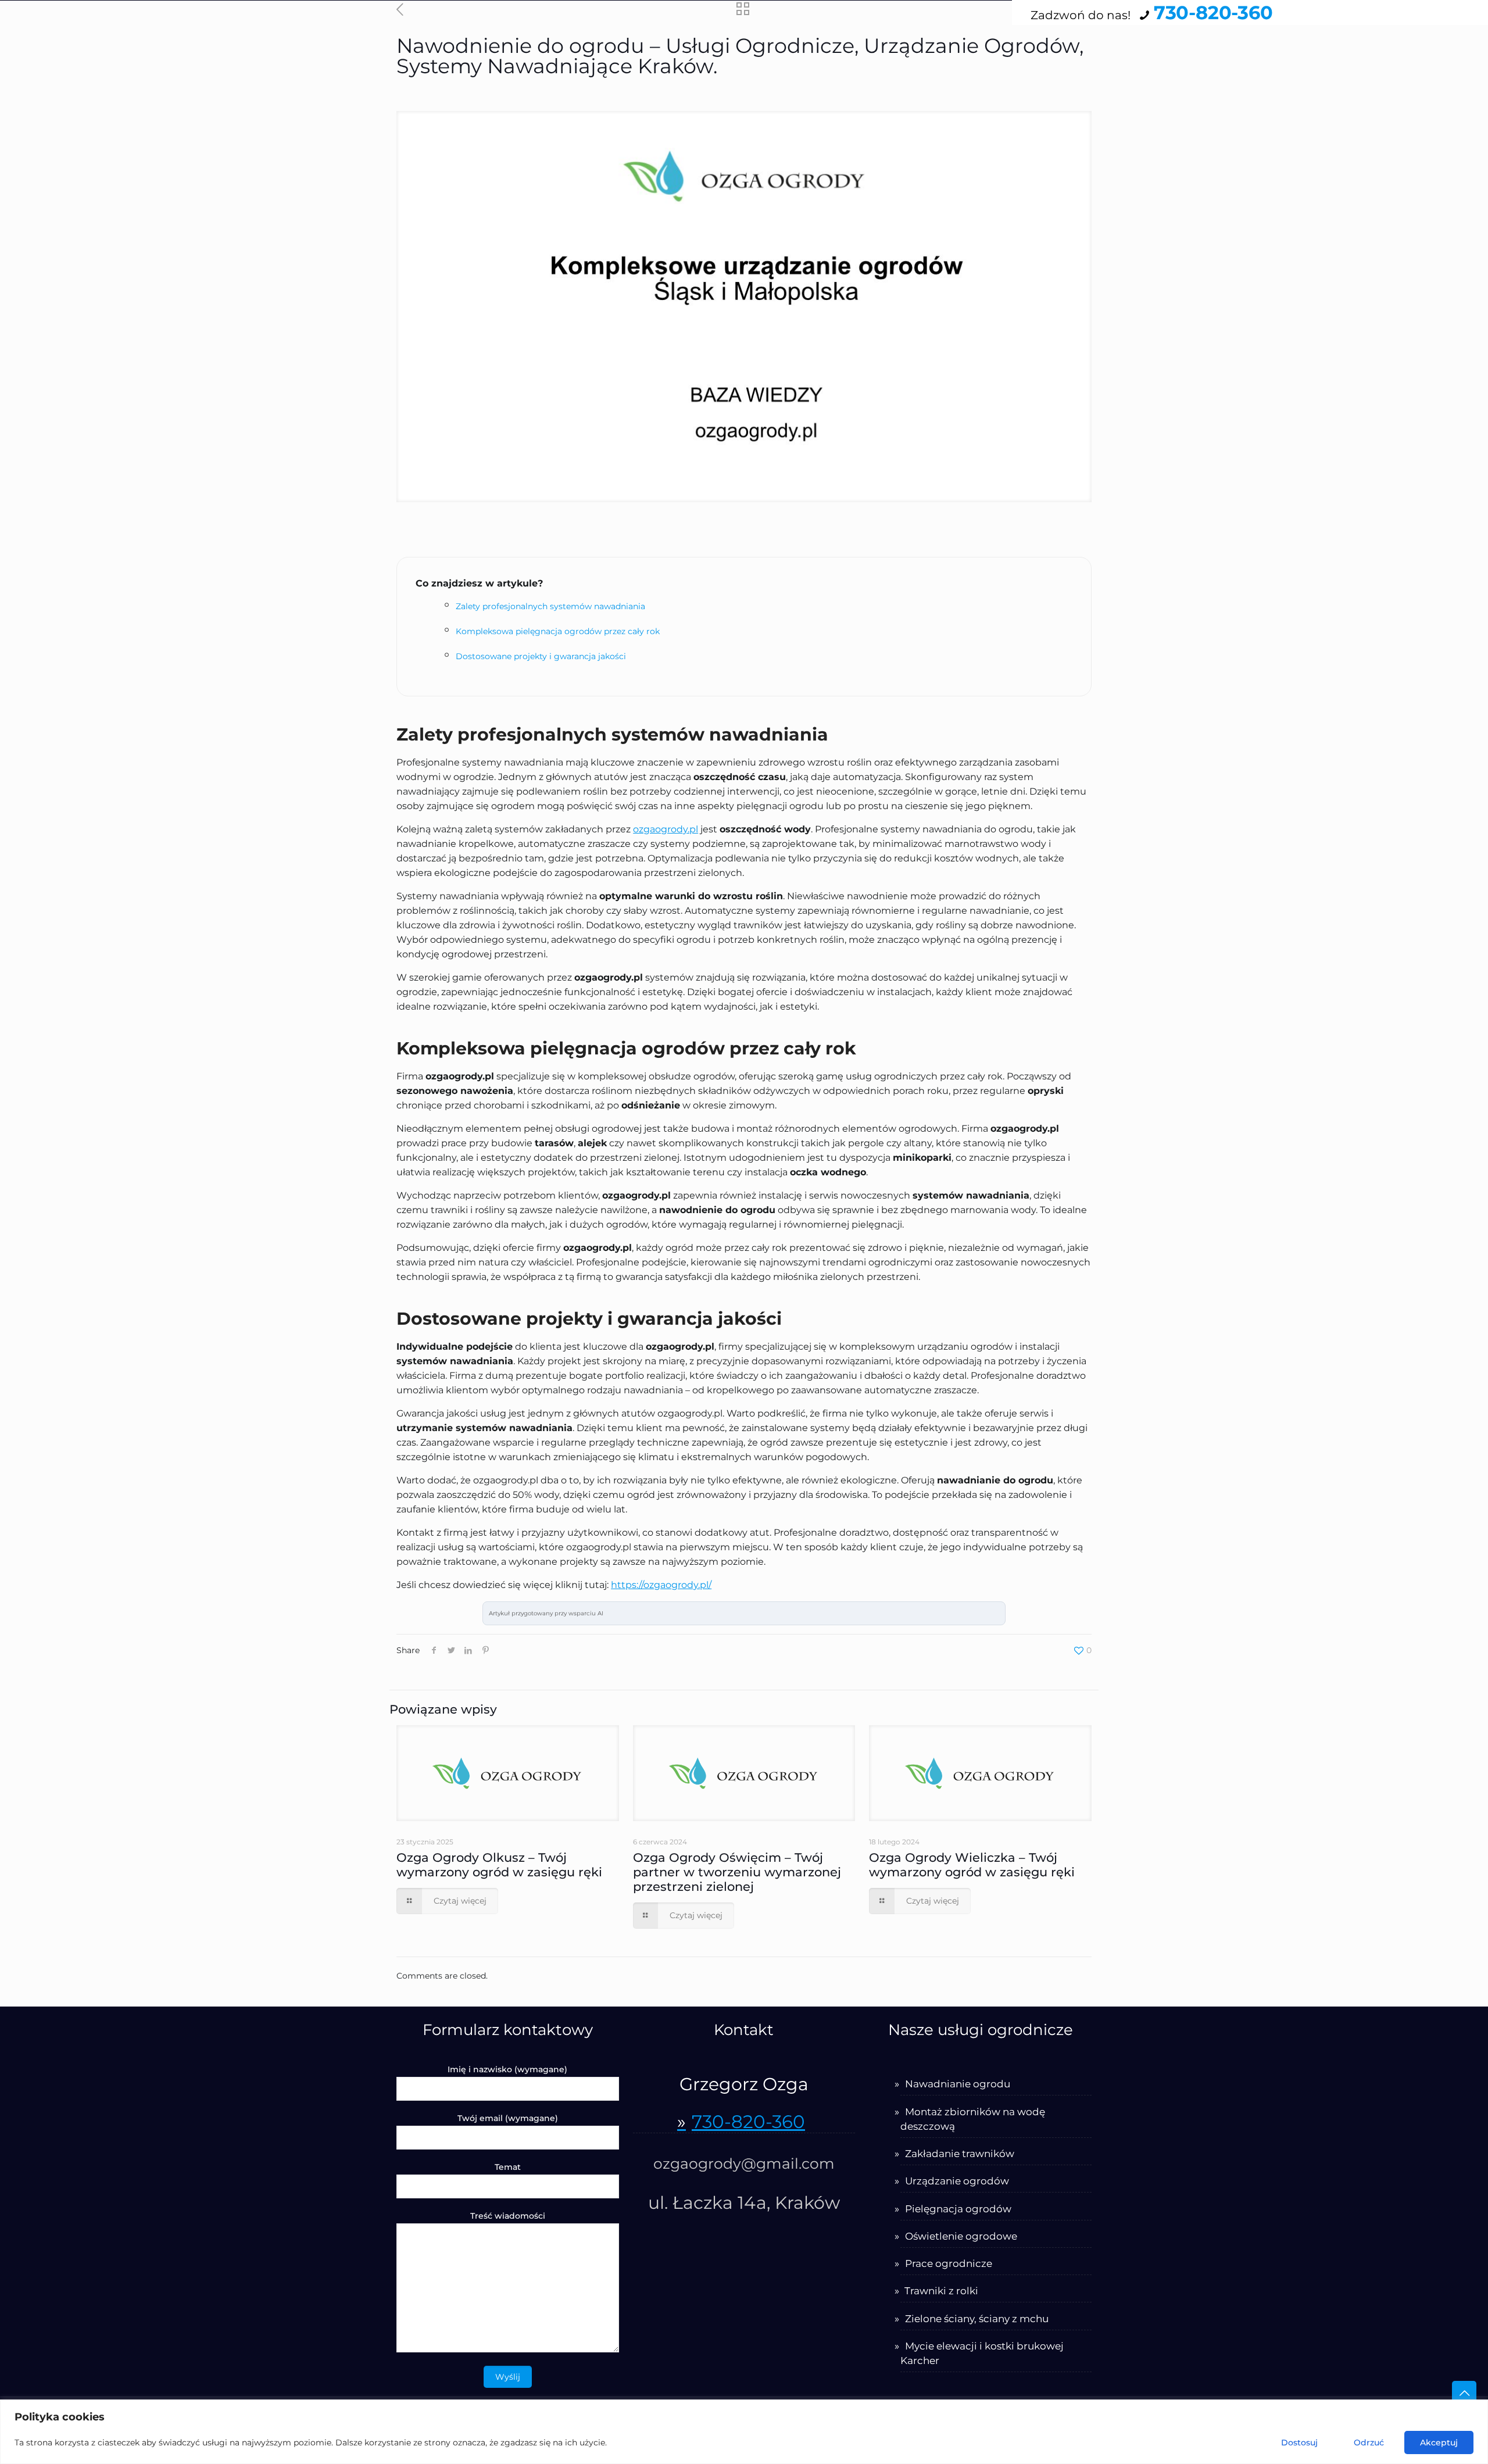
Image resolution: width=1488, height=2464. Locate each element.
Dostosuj (1299, 2442)
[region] (744, 2432)
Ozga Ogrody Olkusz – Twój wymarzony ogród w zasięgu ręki (499, 1865)
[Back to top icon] (1464, 2393)
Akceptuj (1439, 2442)
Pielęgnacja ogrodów (958, 2209)
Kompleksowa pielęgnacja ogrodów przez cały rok (558, 631)
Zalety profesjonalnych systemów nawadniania (550, 606)
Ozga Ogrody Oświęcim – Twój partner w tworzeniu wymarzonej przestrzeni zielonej (737, 1872)
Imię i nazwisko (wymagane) (507, 2069)
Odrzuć (1369, 2442)
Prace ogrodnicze (949, 2263)
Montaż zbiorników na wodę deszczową (973, 2119)
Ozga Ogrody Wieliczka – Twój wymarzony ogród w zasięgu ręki (972, 1865)
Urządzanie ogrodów (957, 2181)
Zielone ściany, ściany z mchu (977, 2319)
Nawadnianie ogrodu (958, 2084)
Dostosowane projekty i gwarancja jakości (541, 656)
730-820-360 (1213, 12)
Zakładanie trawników (960, 2154)
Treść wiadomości (508, 2216)
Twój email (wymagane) (508, 2118)
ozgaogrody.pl (666, 829)
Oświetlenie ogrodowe (961, 2236)
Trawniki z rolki (941, 2291)
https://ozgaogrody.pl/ (661, 1585)
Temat (508, 2167)
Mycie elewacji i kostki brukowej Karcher (982, 2353)
